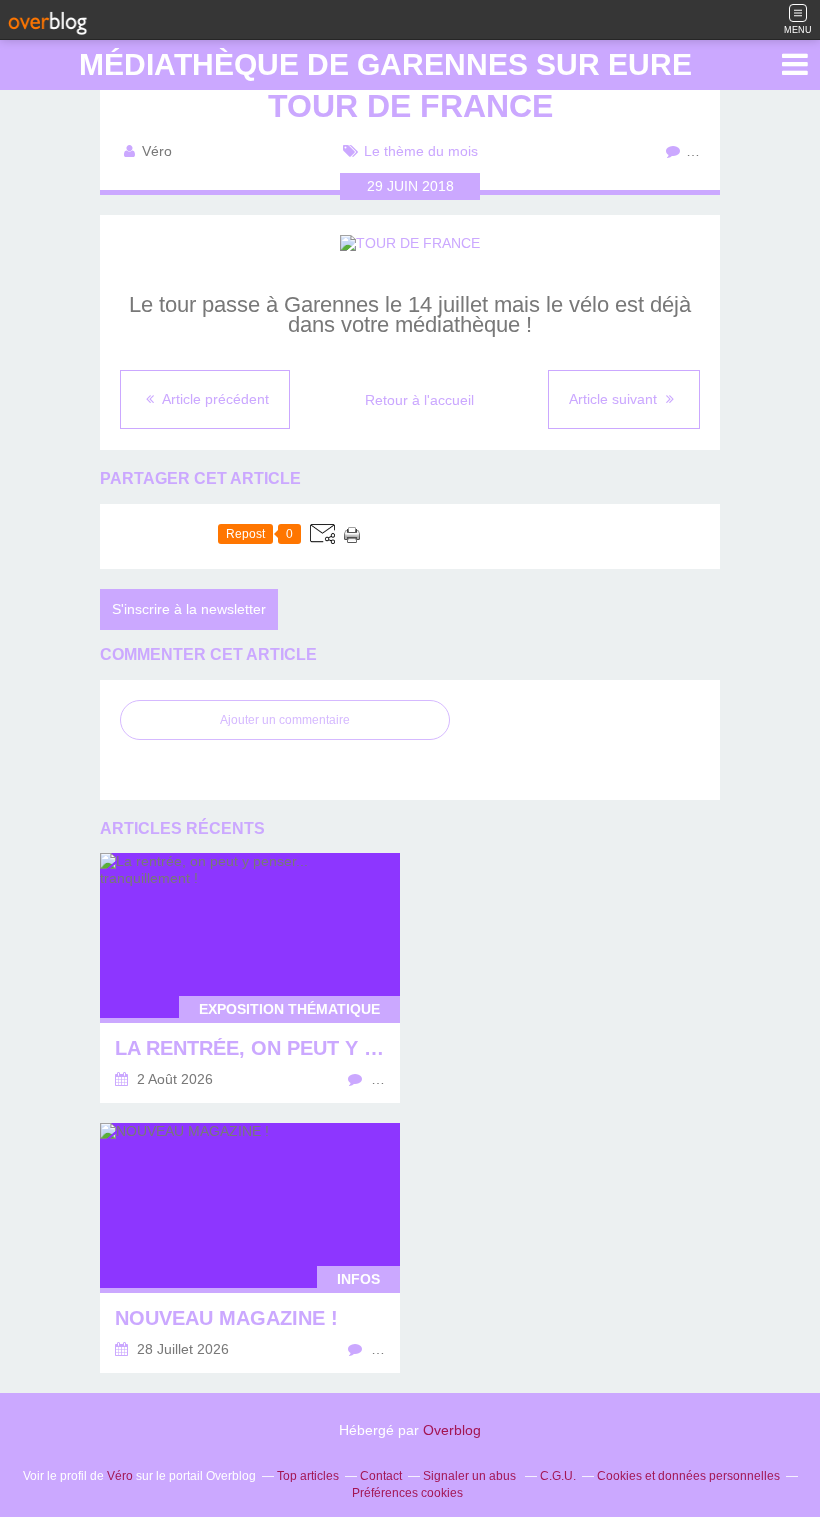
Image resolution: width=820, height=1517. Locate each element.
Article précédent (214, 399)
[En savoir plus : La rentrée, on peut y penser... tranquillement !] (250, 978)
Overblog (452, 1430)
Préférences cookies (407, 1493)
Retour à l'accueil (419, 400)
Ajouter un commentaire (285, 720)
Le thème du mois (421, 151)
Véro (120, 1476)
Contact (381, 1476)
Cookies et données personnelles (688, 1476)
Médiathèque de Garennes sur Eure (385, 64)
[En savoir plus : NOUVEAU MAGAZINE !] (250, 1248)
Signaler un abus (471, 1476)
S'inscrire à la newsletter (189, 609)
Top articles (308, 1476)
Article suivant (615, 399)
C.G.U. (558, 1476)
